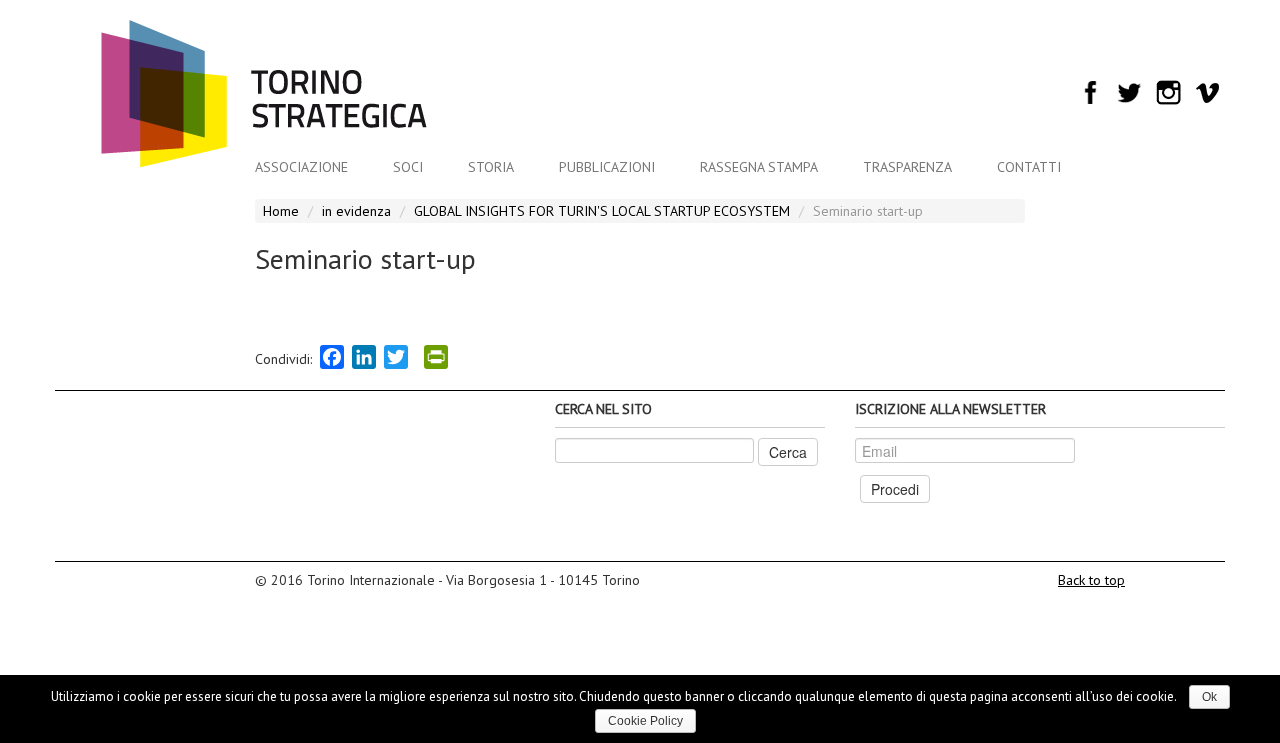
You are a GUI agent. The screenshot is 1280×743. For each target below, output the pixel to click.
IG (1168, 92)
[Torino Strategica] (264, 95)
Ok (1209, 697)
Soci (408, 167)
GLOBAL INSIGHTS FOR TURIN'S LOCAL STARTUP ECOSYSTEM (602, 211)
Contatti (1029, 167)
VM (1207, 92)
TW (1129, 92)
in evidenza (356, 211)
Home (281, 211)
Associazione (301, 167)
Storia (491, 167)
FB (1090, 92)
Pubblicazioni (607, 167)
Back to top (1091, 580)
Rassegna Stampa (759, 167)
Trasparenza (907, 167)
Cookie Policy (645, 721)
